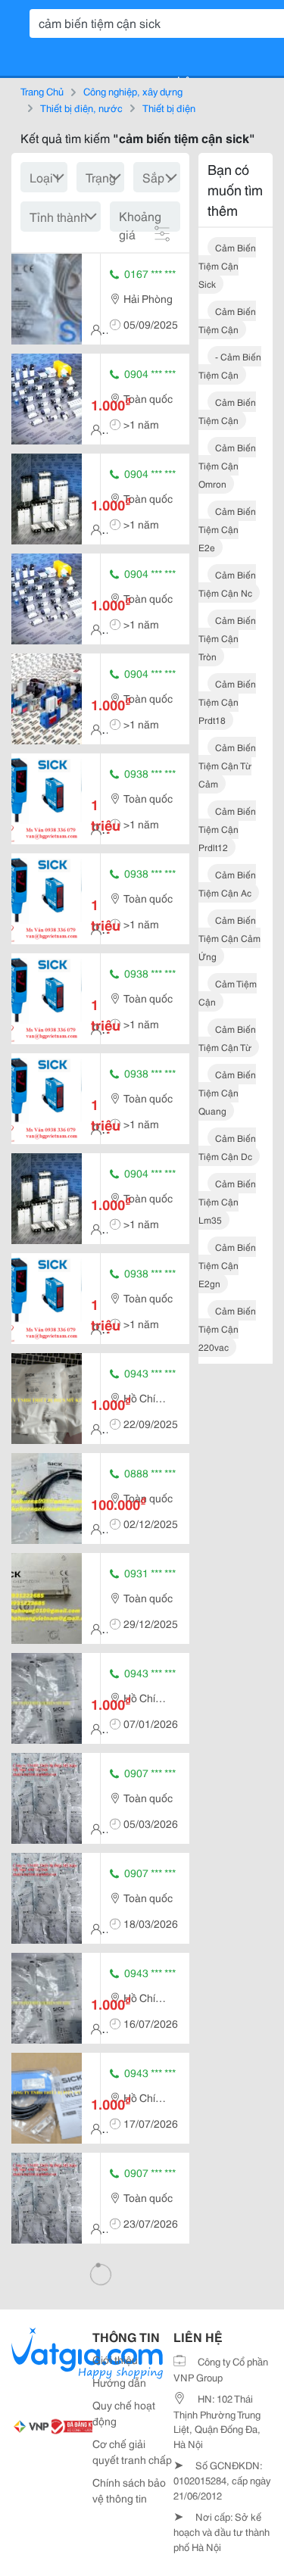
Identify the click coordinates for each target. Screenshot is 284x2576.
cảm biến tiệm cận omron (227, 465)
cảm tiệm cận (228, 992)
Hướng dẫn (119, 2382)
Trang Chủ (42, 91)
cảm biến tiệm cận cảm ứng (229, 938)
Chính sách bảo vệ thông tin (129, 2490)
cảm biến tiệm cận (227, 320)
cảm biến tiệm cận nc (227, 583)
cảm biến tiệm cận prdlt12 (227, 829)
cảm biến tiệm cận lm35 (227, 1201)
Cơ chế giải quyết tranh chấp (132, 2451)
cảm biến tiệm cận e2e (227, 529)
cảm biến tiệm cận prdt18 (227, 702)
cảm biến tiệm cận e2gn (227, 1265)
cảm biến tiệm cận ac (227, 883)
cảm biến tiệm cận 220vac (227, 1329)
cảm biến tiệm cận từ (227, 1038)
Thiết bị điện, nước (81, 108)
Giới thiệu (115, 2359)
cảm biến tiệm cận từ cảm (227, 765)
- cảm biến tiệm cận (230, 365)
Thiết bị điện (169, 108)
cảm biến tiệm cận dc (227, 1147)
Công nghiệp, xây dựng (133, 91)
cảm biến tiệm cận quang (227, 1092)
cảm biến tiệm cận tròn (227, 638)
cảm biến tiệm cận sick (227, 265)
